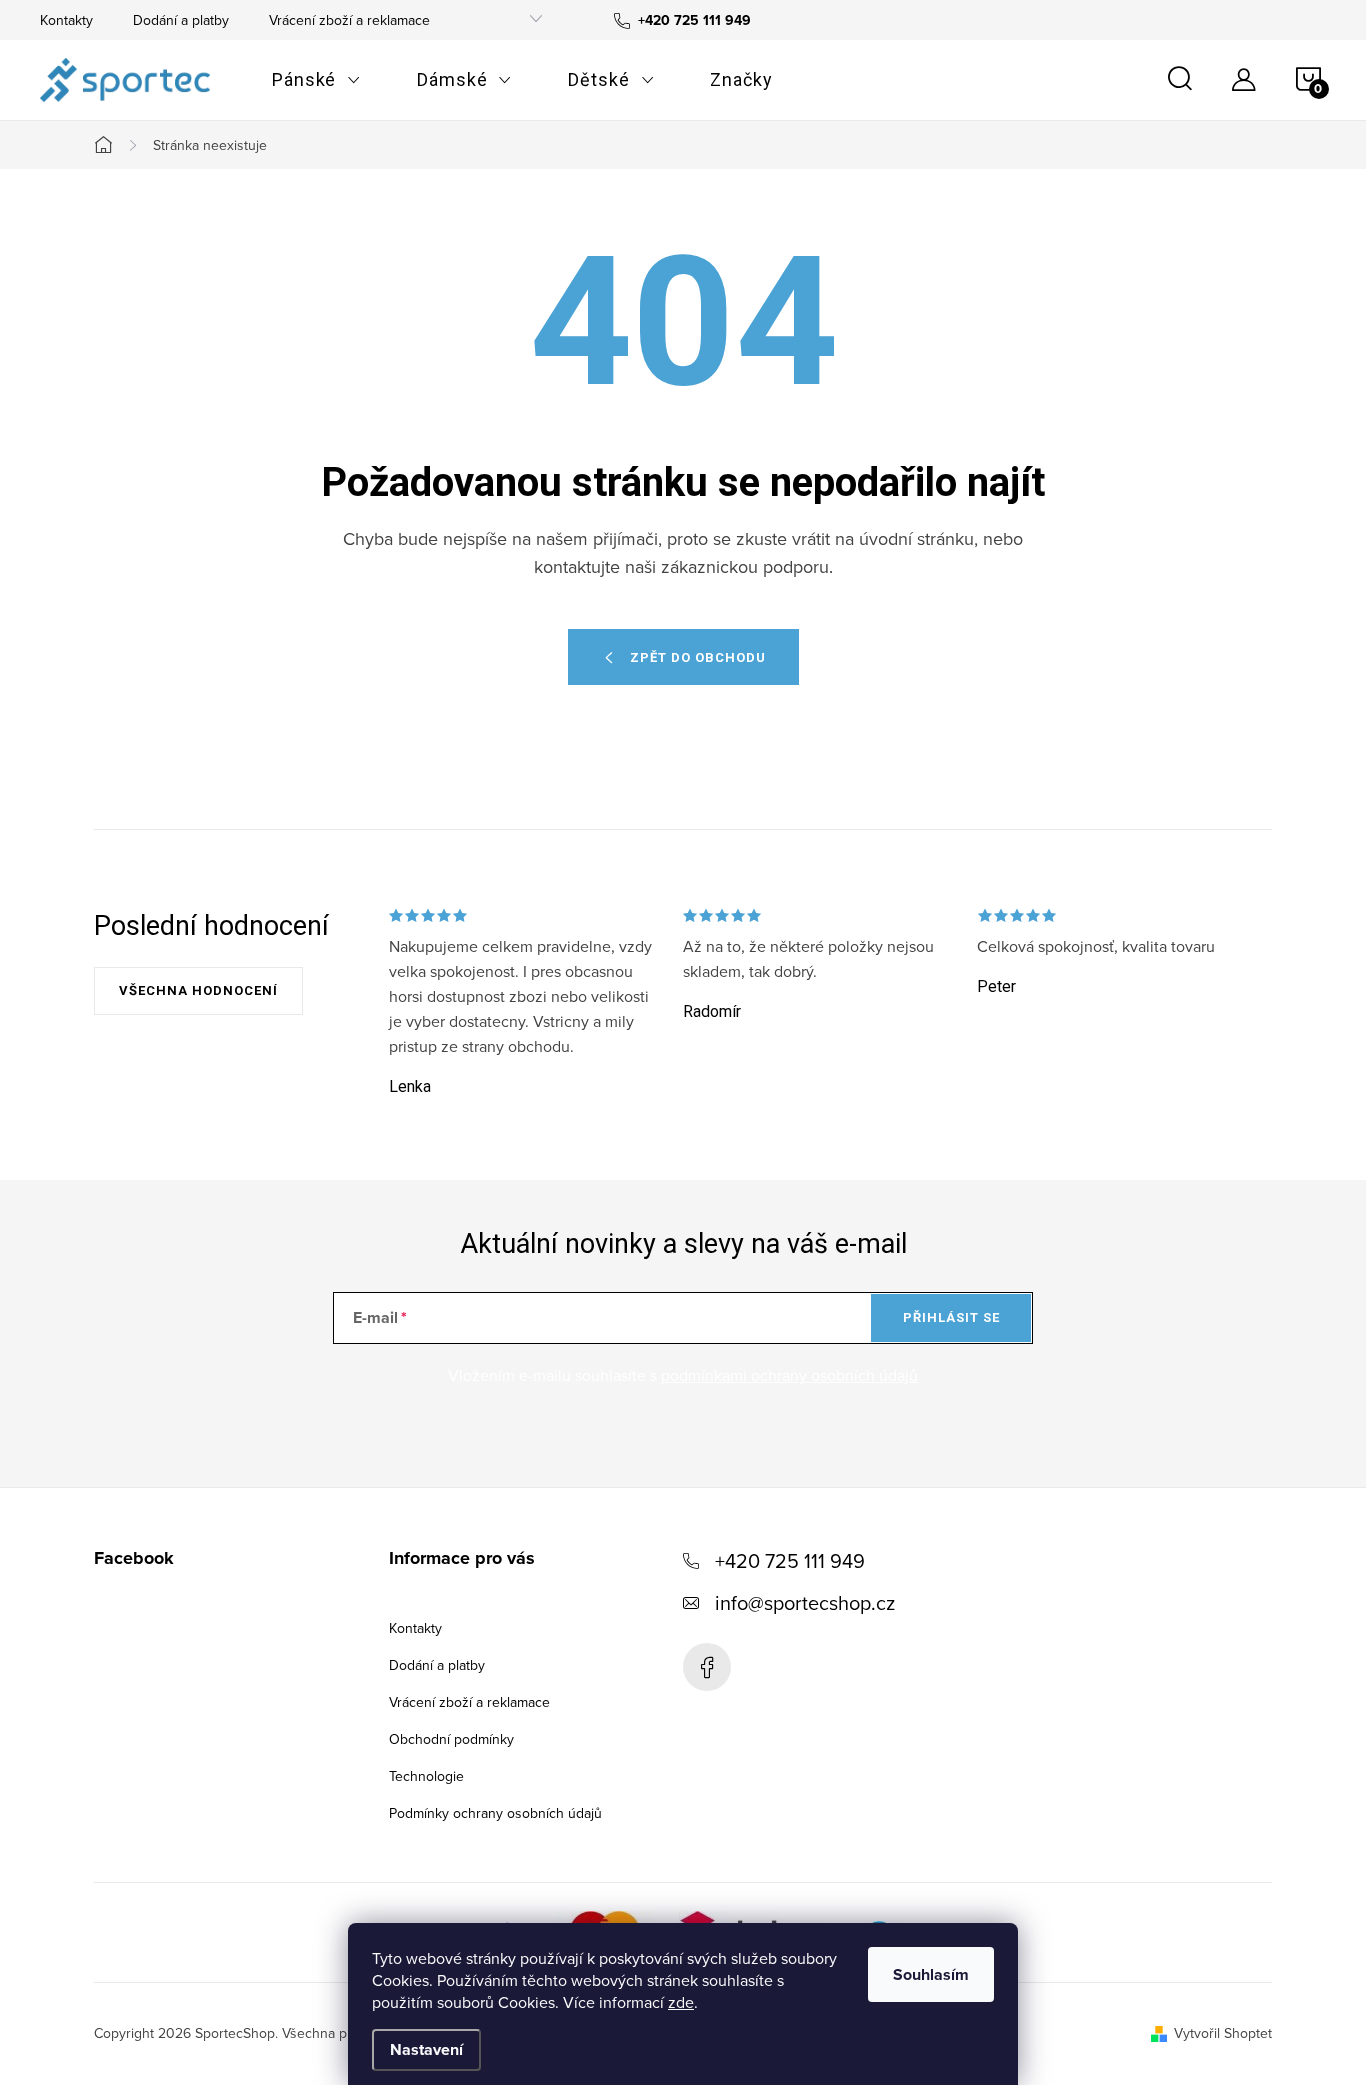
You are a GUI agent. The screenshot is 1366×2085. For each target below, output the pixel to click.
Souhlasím (931, 1974)
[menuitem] (316, 80)
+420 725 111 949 (790, 1560)
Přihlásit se (951, 1317)
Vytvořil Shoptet (1223, 2033)
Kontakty (66, 20)
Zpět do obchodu (698, 657)
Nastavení (426, 2049)
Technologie (426, 1776)
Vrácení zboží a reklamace (349, 20)
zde (681, 2002)
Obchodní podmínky (451, 1739)
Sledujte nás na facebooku (707, 1667)
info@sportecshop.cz (805, 1602)
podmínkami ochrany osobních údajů (789, 1375)
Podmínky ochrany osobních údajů (495, 1813)
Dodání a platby (181, 20)
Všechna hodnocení (198, 990)
